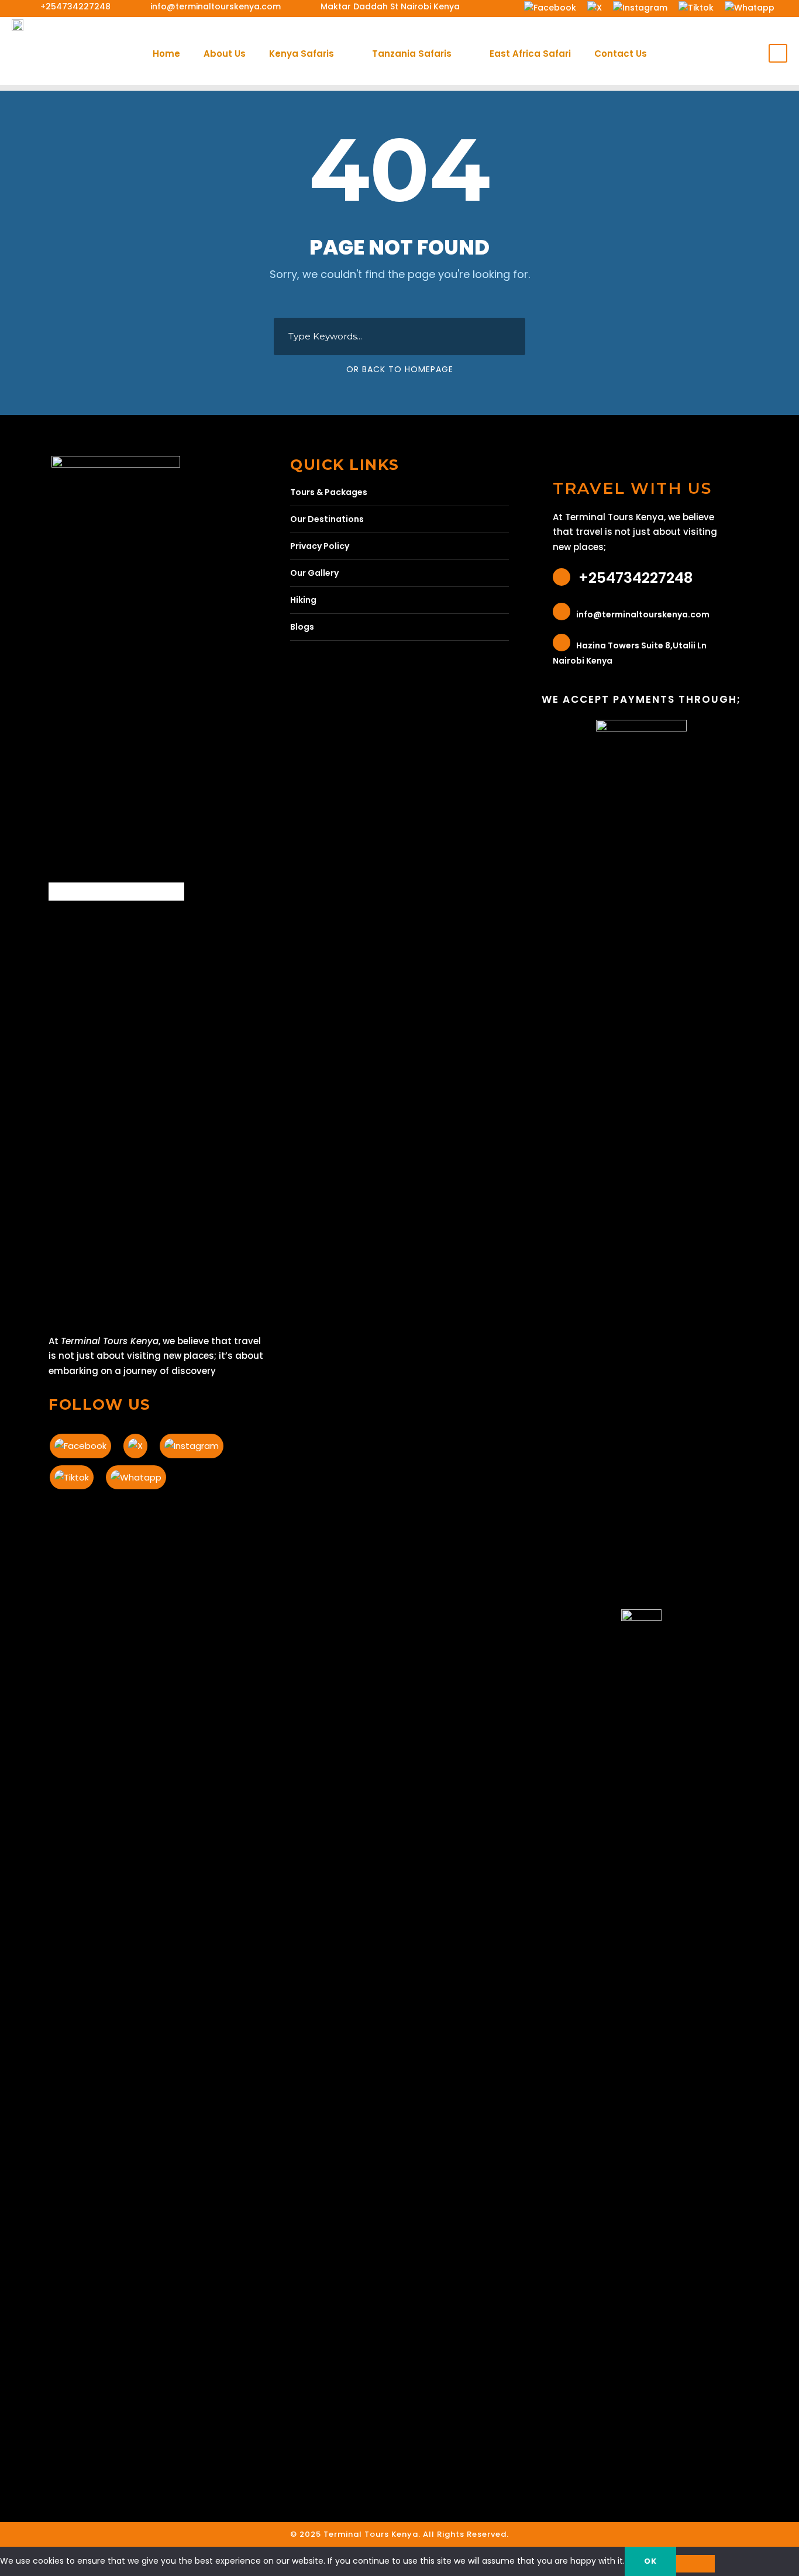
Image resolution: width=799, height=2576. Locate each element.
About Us (225, 54)
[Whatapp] (749, 7)
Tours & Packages (329, 492)
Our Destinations (327, 519)
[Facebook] (550, 7)
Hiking (303, 600)
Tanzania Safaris (412, 54)
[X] (594, 7)
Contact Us (621, 54)
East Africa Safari (530, 54)
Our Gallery (314, 573)
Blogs (302, 627)
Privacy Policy (320, 546)
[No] (695, 2564)
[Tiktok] (696, 7)
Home (166, 54)
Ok (650, 2561)
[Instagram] (640, 7)
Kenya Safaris (302, 54)
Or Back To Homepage (400, 369)
